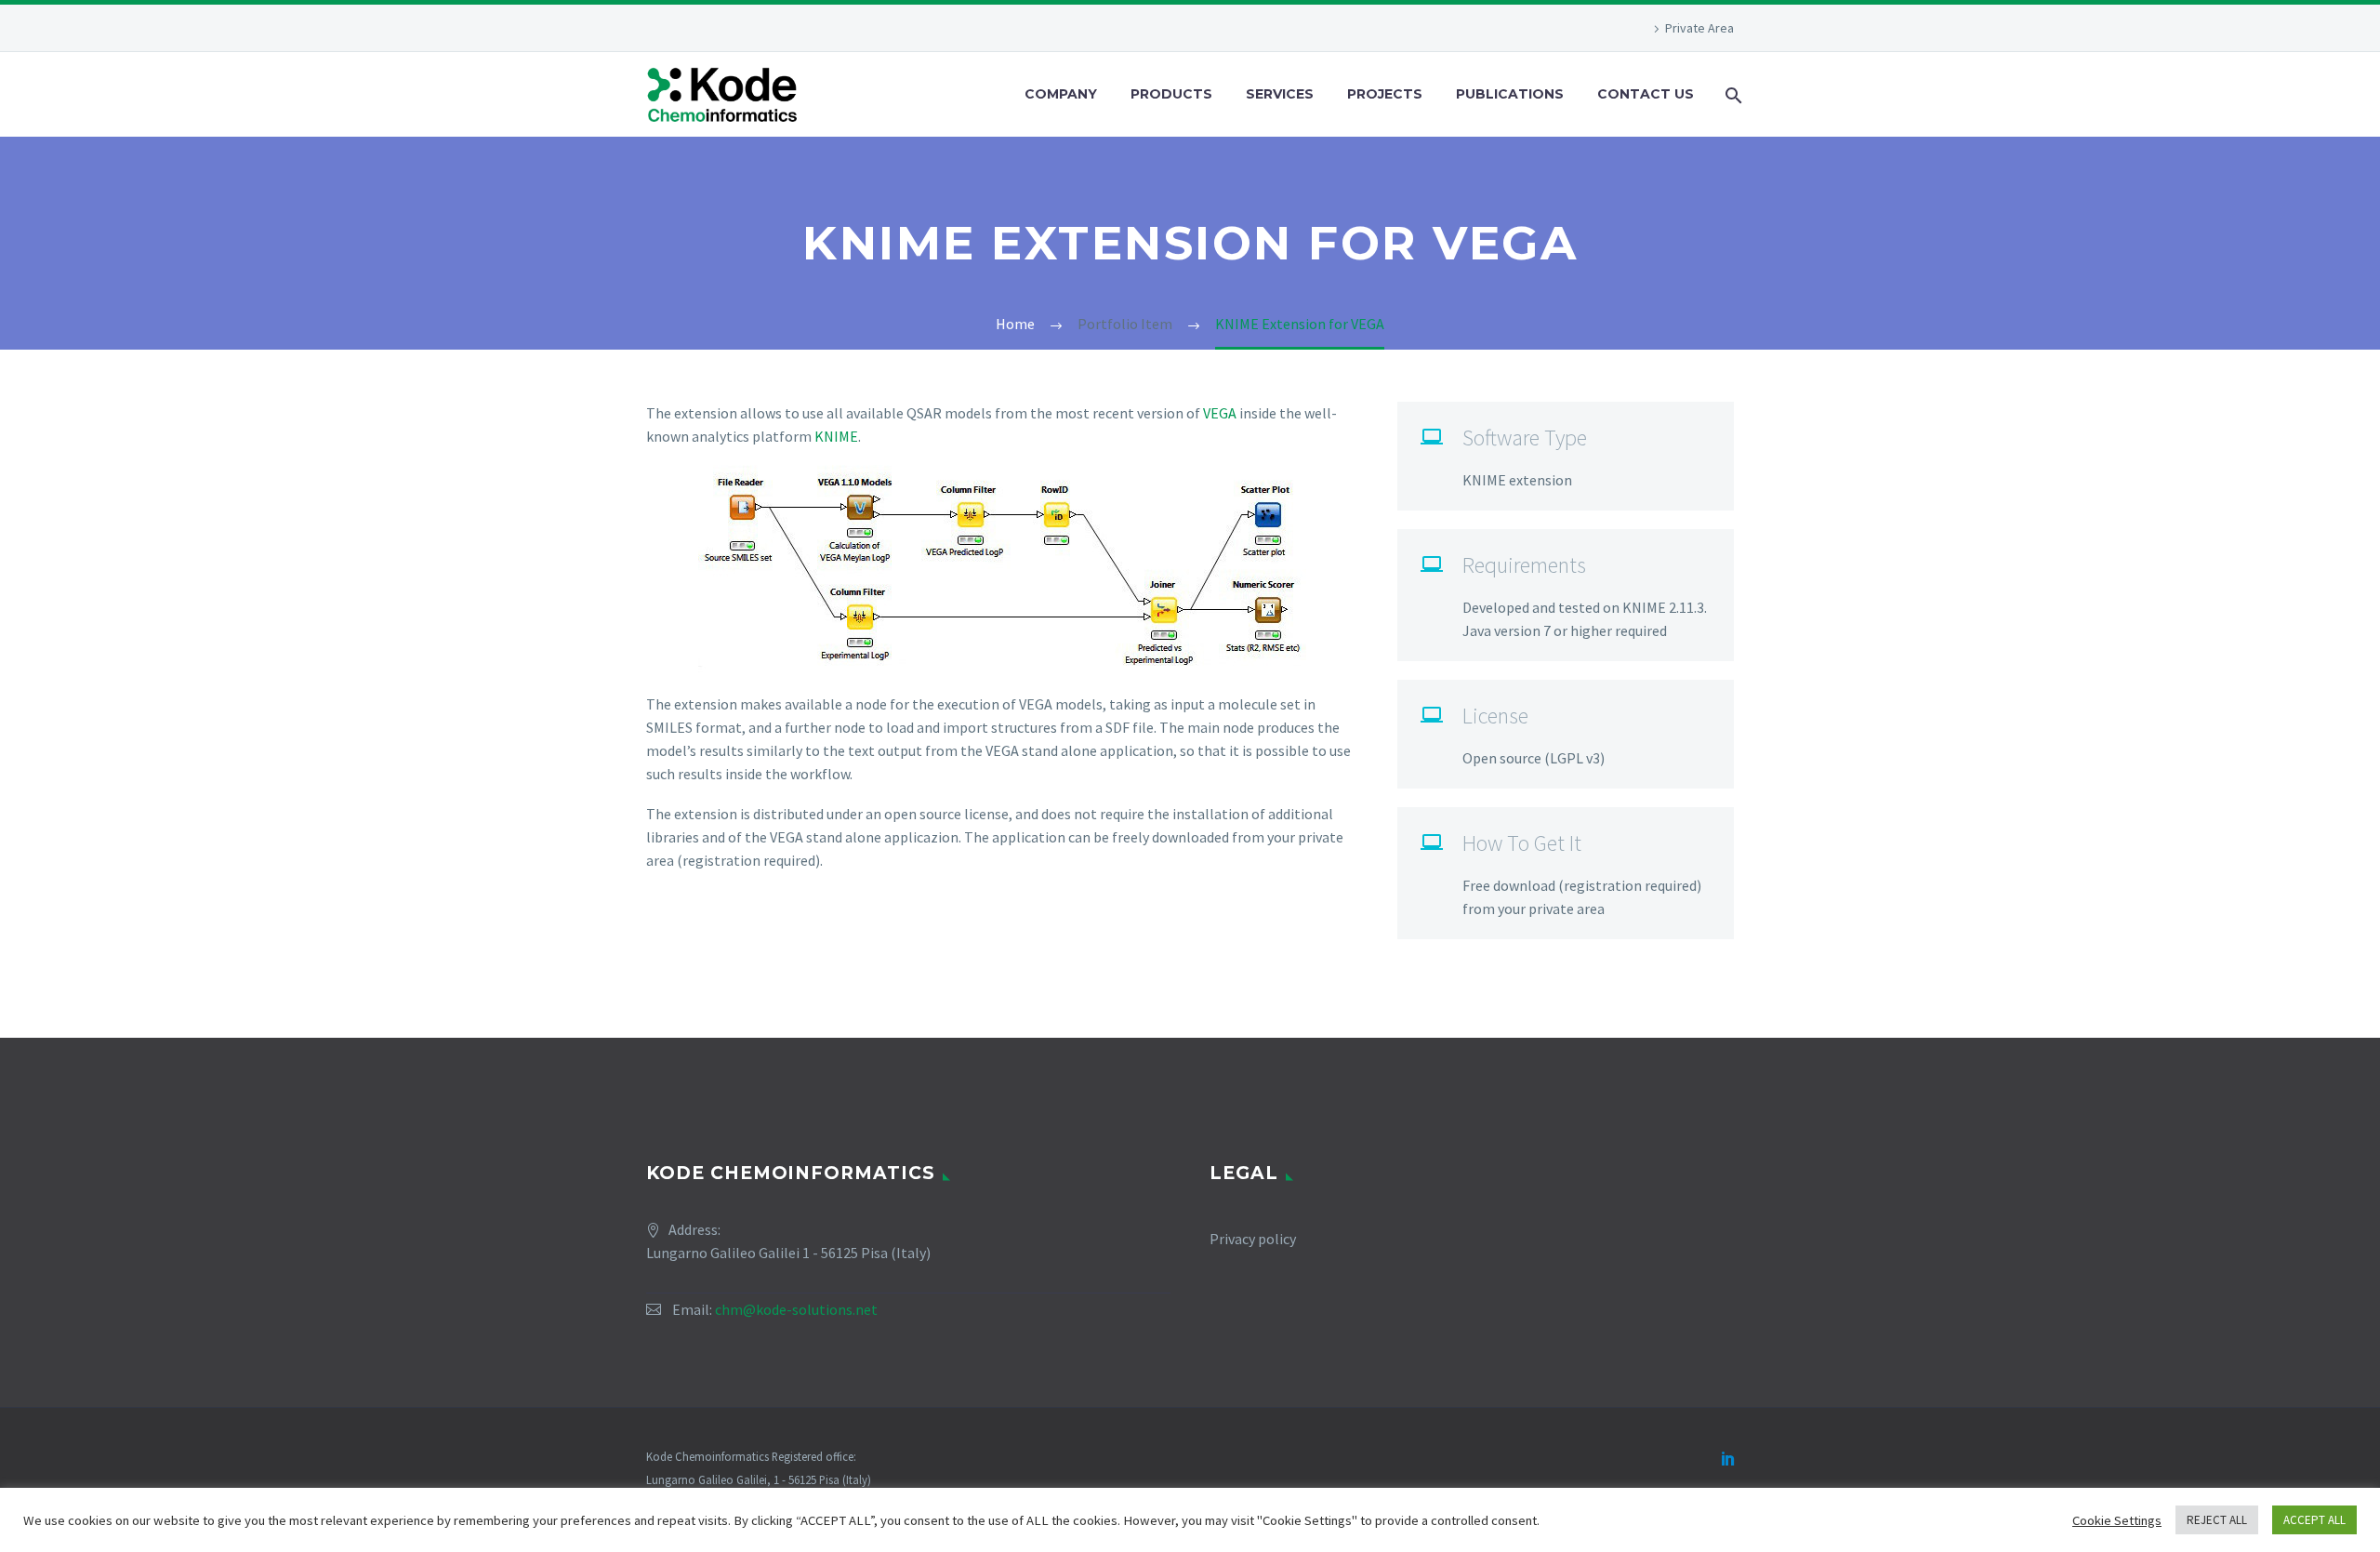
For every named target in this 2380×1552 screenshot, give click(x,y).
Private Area (1699, 28)
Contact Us (1646, 94)
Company (1061, 94)
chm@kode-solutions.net (796, 1309)
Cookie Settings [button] (2117, 1520)
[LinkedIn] (1728, 1458)
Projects (1385, 94)
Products (1171, 94)
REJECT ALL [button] (2217, 1520)
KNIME (836, 436)
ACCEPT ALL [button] (2314, 1520)
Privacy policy (1253, 1239)
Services (1280, 94)
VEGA (1220, 413)
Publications (1510, 94)
